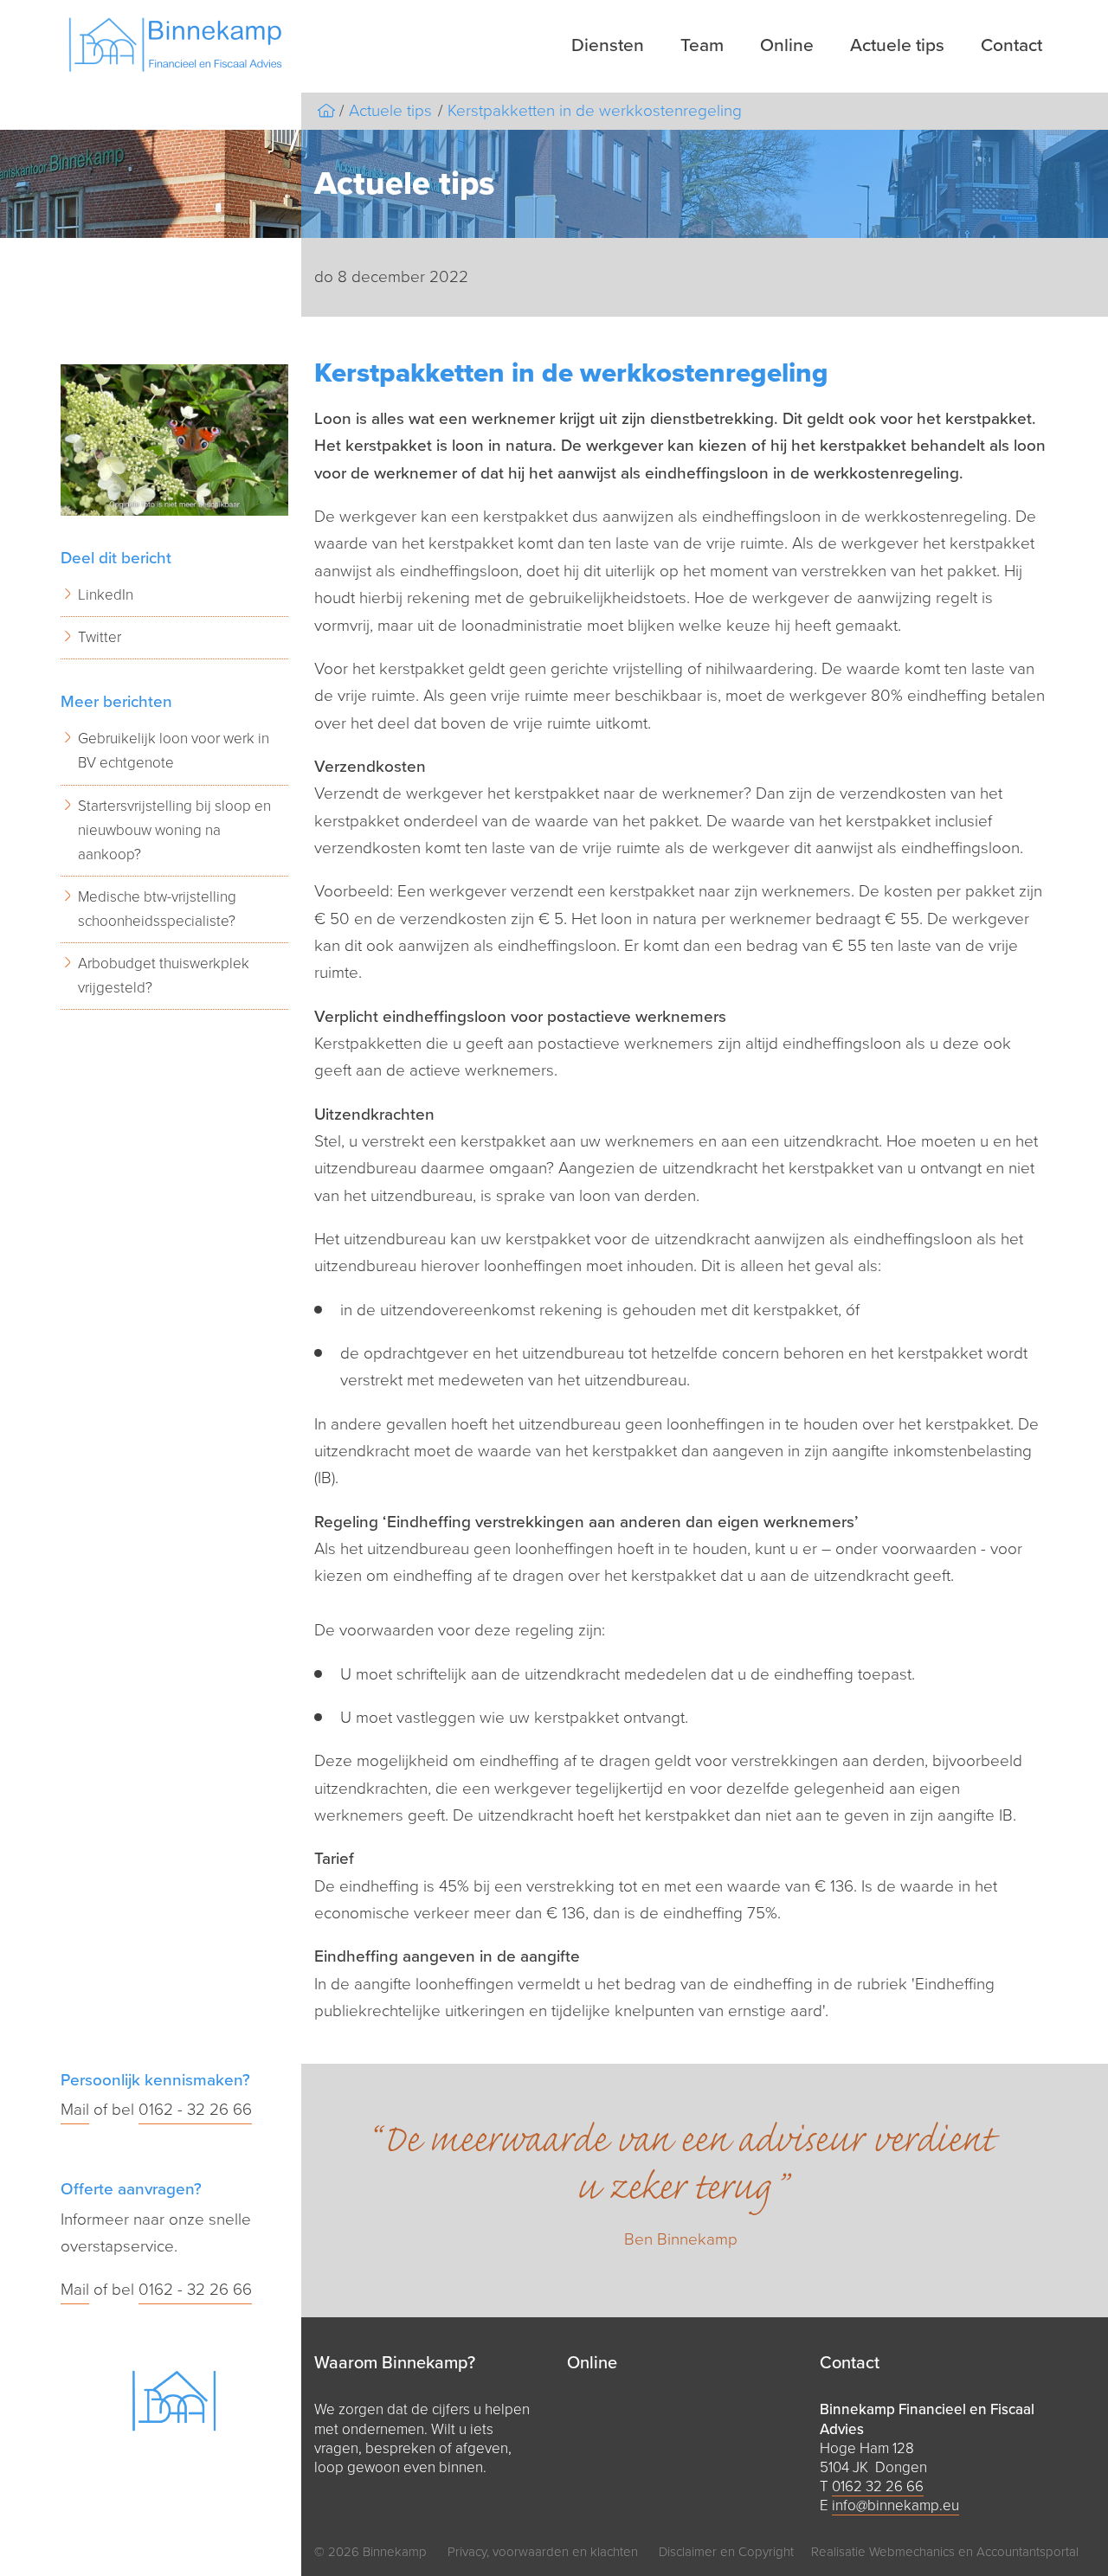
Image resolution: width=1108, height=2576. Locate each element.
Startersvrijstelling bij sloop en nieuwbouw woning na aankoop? (174, 830)
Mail (75, 2110)
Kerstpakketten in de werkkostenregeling (595, 111)
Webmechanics (912, 2552)
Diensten (608, 45)
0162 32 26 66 (878, 2486)
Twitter (100, 637)
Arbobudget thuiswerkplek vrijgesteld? (164, 976)
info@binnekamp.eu (895, 2505)
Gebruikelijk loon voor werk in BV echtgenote (174, 751)
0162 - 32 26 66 (195, 2110)
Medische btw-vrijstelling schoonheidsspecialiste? (157, 909)
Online (787, 45)
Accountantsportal (1027, 2552)
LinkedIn (106, 595)
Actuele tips (897, 45)
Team (702, 45)
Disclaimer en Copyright (726, 2552)
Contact (1011, 45)
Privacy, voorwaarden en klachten (543, 2552)
